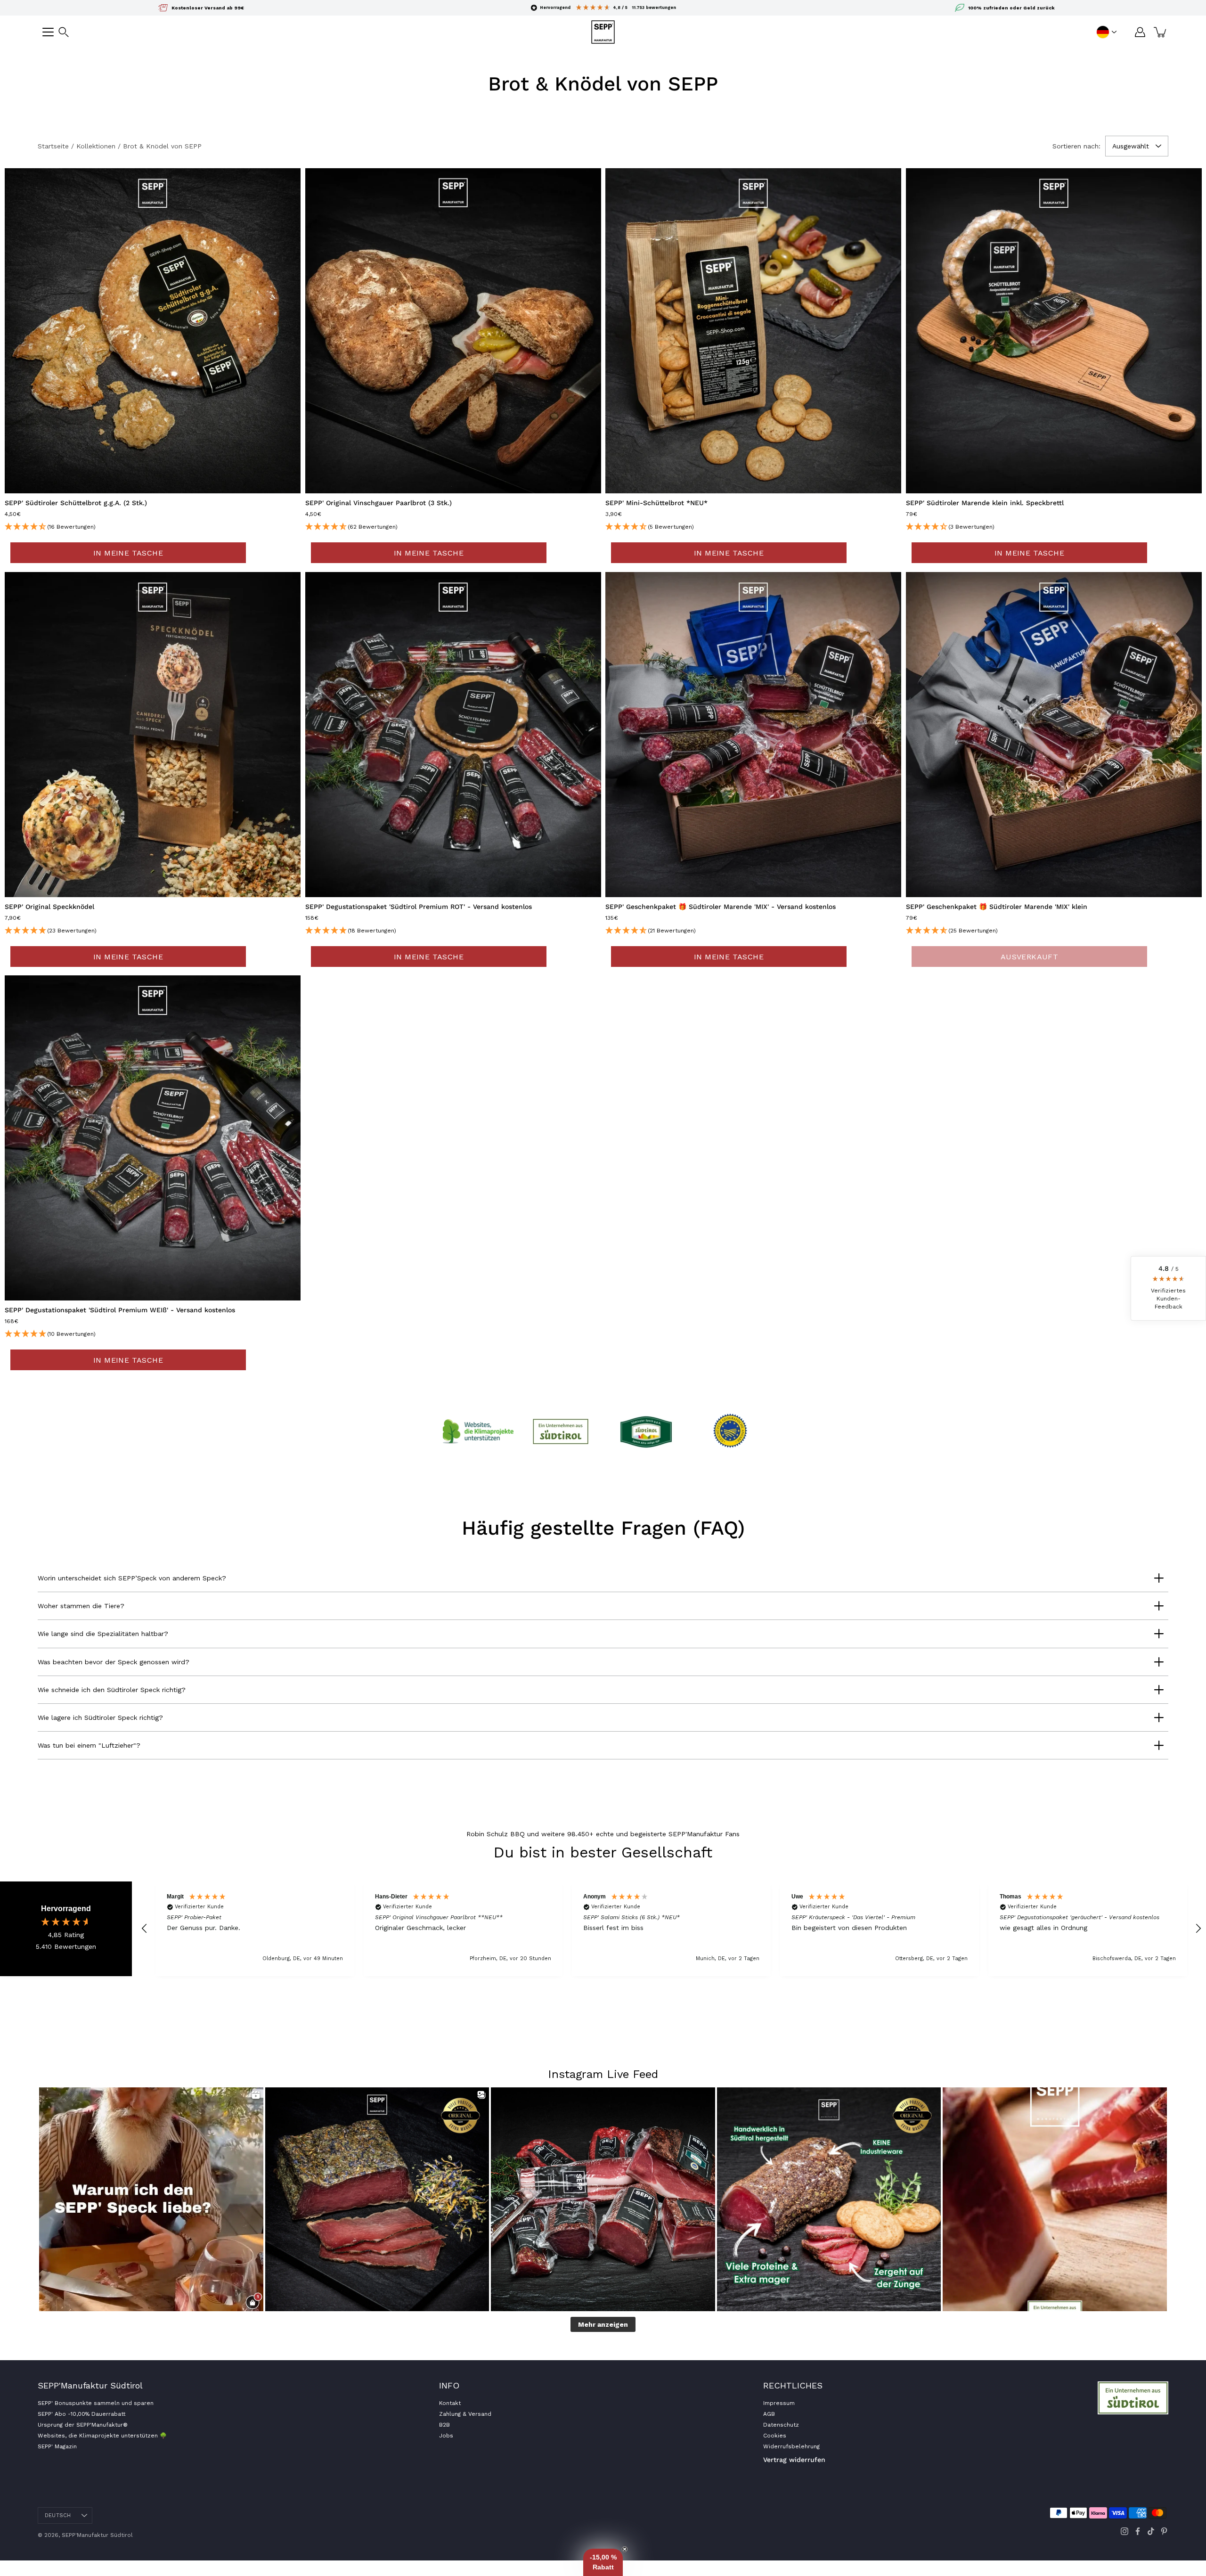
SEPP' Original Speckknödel (49, 907)
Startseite (53, 146)
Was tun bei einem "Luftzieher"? (89, 1745)
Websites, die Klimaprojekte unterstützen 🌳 (102, 2436)
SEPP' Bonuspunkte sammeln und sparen (96, 2403)
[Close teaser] (625, 2549)
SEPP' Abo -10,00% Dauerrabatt (81, 2414)
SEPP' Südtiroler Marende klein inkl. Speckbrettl (985, 503)
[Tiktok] (1151, 2531)
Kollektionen (96, 146)
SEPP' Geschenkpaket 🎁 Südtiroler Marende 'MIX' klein (997, 907)
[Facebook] (1138, 2531)
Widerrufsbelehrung (791, 2446)
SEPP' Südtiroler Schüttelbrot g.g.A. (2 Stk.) (76, 503)
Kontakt (450, 2403)
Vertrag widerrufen (794, 2460)
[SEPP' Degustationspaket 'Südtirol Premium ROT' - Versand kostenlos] (453, 735)
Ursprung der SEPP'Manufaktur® (83, 2425)
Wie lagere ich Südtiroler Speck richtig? (100, 1717)
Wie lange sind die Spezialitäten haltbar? (103, 1634)
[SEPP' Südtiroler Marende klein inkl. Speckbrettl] (1054, 331)
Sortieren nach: (1076, 146)
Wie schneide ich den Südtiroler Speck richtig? (112, 1690)
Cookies (775, 2436)
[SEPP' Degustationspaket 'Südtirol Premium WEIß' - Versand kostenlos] (153, 1138)
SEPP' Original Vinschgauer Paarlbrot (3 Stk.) (379, 503)
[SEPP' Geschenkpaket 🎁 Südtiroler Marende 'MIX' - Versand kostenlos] (753, 735)
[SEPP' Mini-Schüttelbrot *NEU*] (753, 331)
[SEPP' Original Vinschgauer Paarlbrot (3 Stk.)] (453, 331)
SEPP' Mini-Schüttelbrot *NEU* (656, 503)
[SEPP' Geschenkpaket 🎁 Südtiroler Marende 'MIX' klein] (1054, 735)
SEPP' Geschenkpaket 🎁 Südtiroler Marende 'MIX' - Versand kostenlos (721, 907)
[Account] (1140, 32)
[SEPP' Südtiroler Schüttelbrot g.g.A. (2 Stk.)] (153, 331)
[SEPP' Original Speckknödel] (153, 735)
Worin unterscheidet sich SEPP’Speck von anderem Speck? (132, 1578)
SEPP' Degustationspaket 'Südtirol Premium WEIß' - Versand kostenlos (120, 1310)
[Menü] (48, 32)
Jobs (446, 2436)
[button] (64, 32)
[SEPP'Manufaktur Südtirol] (603, 32)
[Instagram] (1125, 2531)
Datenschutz (781, 2425)
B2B (444, 2425)
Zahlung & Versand (465, 2414)
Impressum (779, 2403)
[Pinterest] (1164, 2531)
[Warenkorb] (1161, 32)
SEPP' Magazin (57, 2446)
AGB (769, 2414)
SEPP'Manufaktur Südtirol (97, 2535)
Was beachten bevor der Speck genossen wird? (114, 1662)
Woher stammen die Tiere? (81, 1606)
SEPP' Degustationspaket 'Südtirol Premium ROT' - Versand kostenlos (419, 907)
